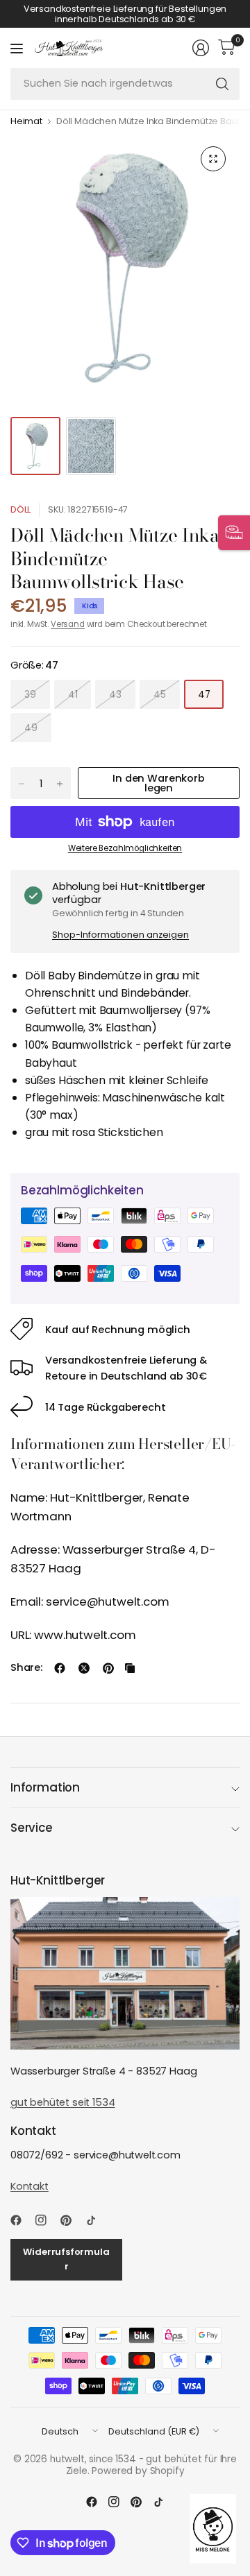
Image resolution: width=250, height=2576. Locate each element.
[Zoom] (213, 159)
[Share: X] (84, 1668)
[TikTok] (97, 2220)
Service (32, 1828)
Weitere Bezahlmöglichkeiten (125, 848)
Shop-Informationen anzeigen (120, 935)
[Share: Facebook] (60, 1668)
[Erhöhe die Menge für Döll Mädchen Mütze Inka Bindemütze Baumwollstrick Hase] (60, 784)
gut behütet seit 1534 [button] (62, 2102)
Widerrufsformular (66, 2259)
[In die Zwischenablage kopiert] (130, 1668)
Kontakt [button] (30, 2186)
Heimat (26, 122)
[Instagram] (47, 2220)
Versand (68, 624)
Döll (20, 509)
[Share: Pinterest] (108, 1668)
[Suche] (222, 84)
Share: (26, 1668)
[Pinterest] (72, 2220)
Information (45, 1787)
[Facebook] (22, 2220)
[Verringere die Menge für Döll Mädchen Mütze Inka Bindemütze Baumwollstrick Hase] (22, 784)
